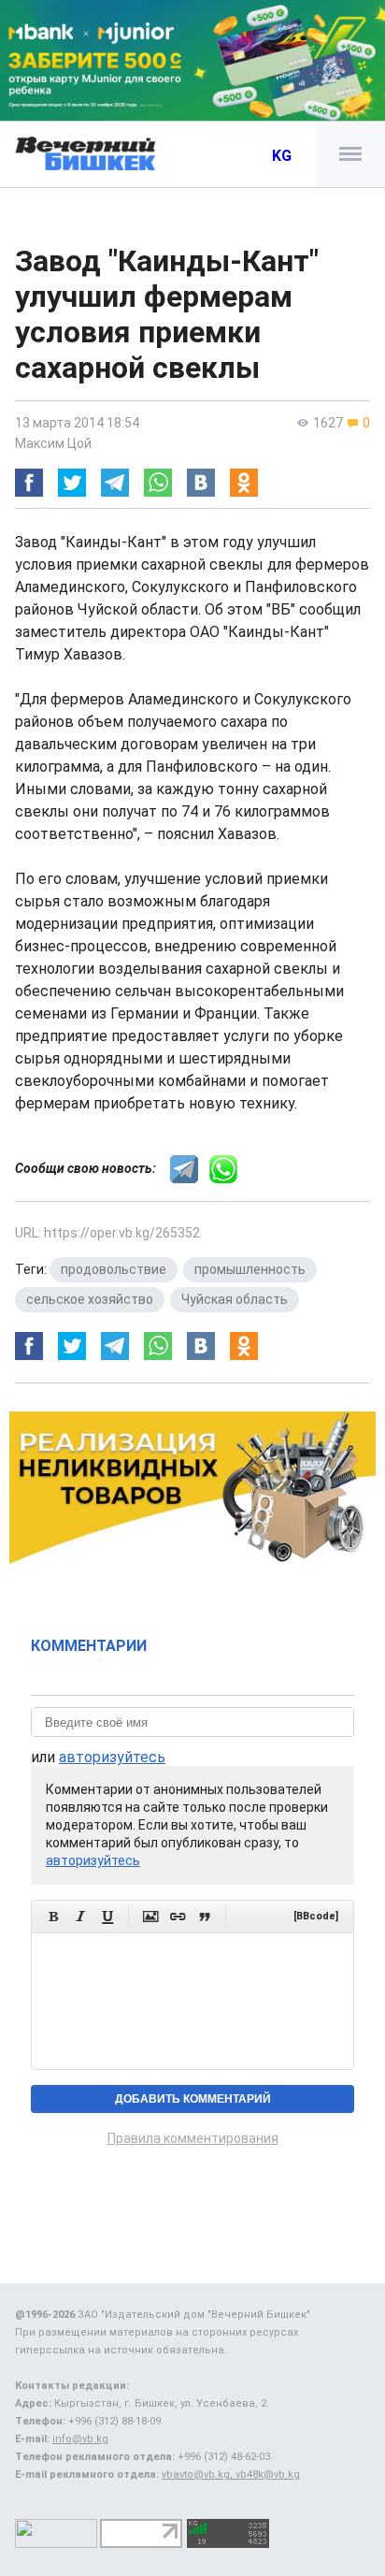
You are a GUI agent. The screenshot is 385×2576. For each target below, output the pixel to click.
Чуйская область (235, 1299)
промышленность (250, 1269)
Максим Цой (53, 443)
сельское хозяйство (90, 1299)
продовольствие (114, 1269)
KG (282, 156)
